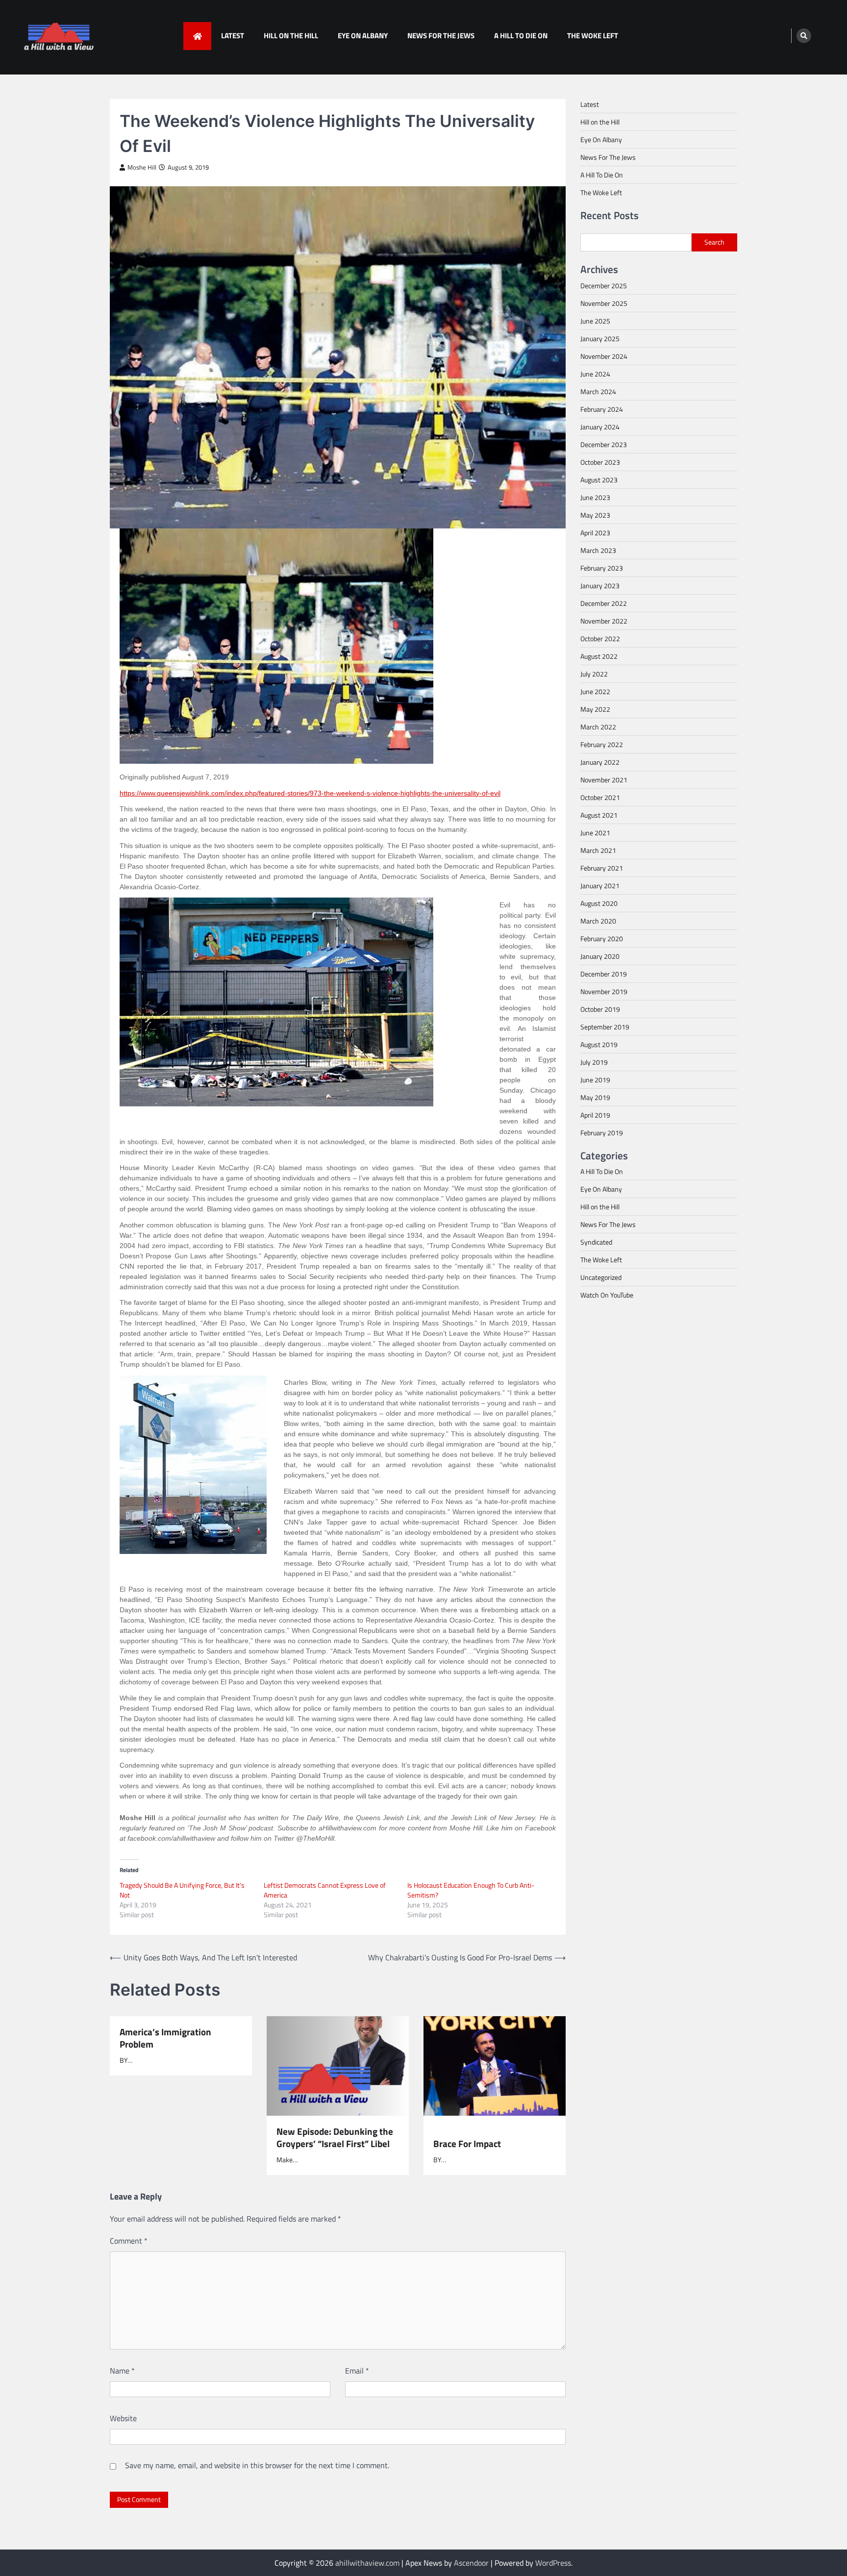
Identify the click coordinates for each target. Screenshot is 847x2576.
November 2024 (604, 356)
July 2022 (594, 674)
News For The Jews (441, 36)
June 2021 (595, 833)
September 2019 (605, 1027)
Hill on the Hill (291, 36)
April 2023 (595, 533)
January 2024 (600, 427)
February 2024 (602, 409)
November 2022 (604, 621)
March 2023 (598, 550)
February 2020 (602, 938)
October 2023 (600, 462)
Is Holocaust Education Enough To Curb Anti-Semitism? (471, 1890)
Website (123, 2418)
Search (714, 242)
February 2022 (602, 744)
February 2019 (602, 1133)
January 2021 (600, 886)
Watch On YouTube (607, 1295)
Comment (129, 2241)
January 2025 (600, 338)
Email (357, 2371)
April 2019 (595, 1115)
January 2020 (600, 956)
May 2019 (595, 1097)
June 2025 (595, 321)
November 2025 (604, 303)
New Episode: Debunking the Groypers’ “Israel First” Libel (335, 2138)
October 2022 (600, 638)
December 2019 (604, 974)
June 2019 (595, 1080)
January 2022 (600, 762)
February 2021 (602, 868)
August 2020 (599, 903)
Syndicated (596, 1242)
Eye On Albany (363, 36)
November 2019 (604, 991)
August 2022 (599, 656)
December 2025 (604, 286)
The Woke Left (593, 36)
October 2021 (600, 797)
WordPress (553, 2563)
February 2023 (602, 568)
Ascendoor (471, 2563)
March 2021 (598, 850)
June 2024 (595, 374)
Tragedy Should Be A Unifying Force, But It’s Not (182, 1890)
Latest (233, 36)
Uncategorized (601, 1277)
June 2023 (595, 497)
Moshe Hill (142, 167)
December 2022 (604, 603)
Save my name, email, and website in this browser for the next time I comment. (257, 2465)
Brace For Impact (467, 2143)
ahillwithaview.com (367, 2563)
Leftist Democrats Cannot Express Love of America (325, 1890)
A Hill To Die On (521, 36)
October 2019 (600, 1009)
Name (122, 2371)
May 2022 (595, 709)
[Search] (804, 36)
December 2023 (604, 444)
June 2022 (595, 691)
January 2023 (600, 586)
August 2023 (599, 480)
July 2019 (594, 1062)
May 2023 (595, 515)
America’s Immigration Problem (165, 2038)
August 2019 (599, 1044)
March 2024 (598, 391)
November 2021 (604, 780)
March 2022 (598, 727)
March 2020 (598, 921)
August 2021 (599, 815)
